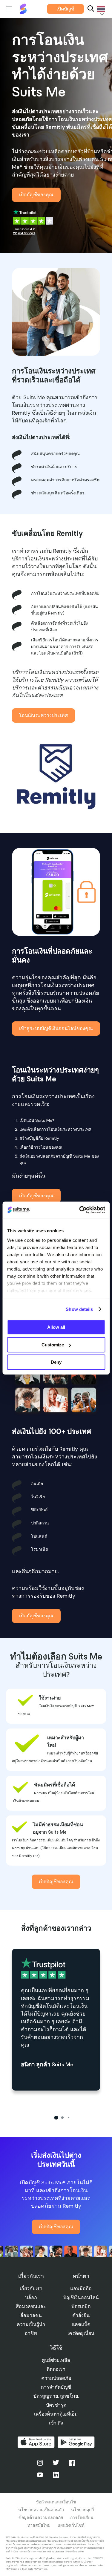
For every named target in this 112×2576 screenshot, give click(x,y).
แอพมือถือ (81, 2288)
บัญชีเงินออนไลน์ (81, 2297)
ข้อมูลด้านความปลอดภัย (41, 2517)
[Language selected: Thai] (100, 9)
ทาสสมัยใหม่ (39, 2525)
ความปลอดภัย (56, 2378)
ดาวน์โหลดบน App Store (36, 2442)
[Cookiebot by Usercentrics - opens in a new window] (80, 1210)
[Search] (91, 9)
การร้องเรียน (82, 2517)
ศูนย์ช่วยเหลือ (56, 2360)
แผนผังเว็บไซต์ (71, 2525)
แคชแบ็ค (81, 2324)
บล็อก (31, 2297)
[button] (56, 2118)
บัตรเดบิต (81, 2306)
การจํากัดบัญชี (56, 2387)
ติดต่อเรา (56, 2369)
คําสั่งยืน (81, 2315)
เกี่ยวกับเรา (31, 2288)
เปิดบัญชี (65, 9)
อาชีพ (31, 2333)
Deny (56, 1362)
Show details (79, 1309)
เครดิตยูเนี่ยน (81, 2333)
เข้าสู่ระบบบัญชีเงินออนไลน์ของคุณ (56, 1028)
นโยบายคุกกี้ (82, 2510)
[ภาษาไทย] (100, 9)
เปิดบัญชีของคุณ (36, 195)
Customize (53, 1345)
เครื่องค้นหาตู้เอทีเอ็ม (56, 2414)
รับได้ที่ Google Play (76, 2442)
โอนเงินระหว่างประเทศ (43, 715)
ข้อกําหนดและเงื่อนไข (56, 2502)
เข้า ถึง (56, 2423)
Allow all (56, 1327)
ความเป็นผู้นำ (31, 2324)
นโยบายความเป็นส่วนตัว (41, 2510)
